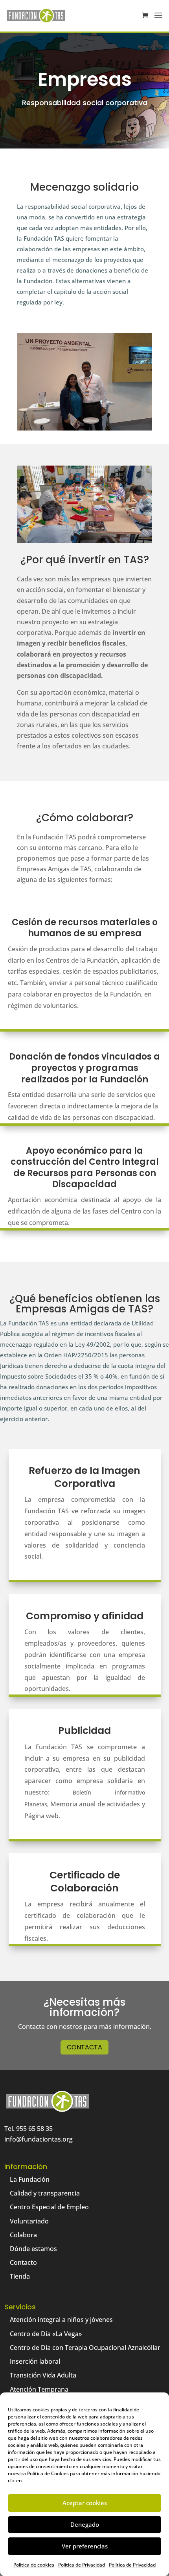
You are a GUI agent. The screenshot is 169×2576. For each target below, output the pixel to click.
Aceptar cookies (85, 2503)
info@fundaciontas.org (39, 2139)
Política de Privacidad (82, 2565)
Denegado (85, 2524)
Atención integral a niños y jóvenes (61, 2320)
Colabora (23, 2235)
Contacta (84, 2047)
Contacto (23, 2262)
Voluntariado (29, 2221)
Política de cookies (34, 2565)
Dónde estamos (33, 2249)
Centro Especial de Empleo (49, 2207)
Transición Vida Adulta (43, 2375)
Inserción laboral (35, 2361)
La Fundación (30, 2179)
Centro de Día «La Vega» (46, 2334)
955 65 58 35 (34, 2129)
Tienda (20, 2276)
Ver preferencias (85, 2546)
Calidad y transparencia (45, 2193)
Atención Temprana (39, 2389)
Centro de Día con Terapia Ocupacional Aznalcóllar (85, 2348)
